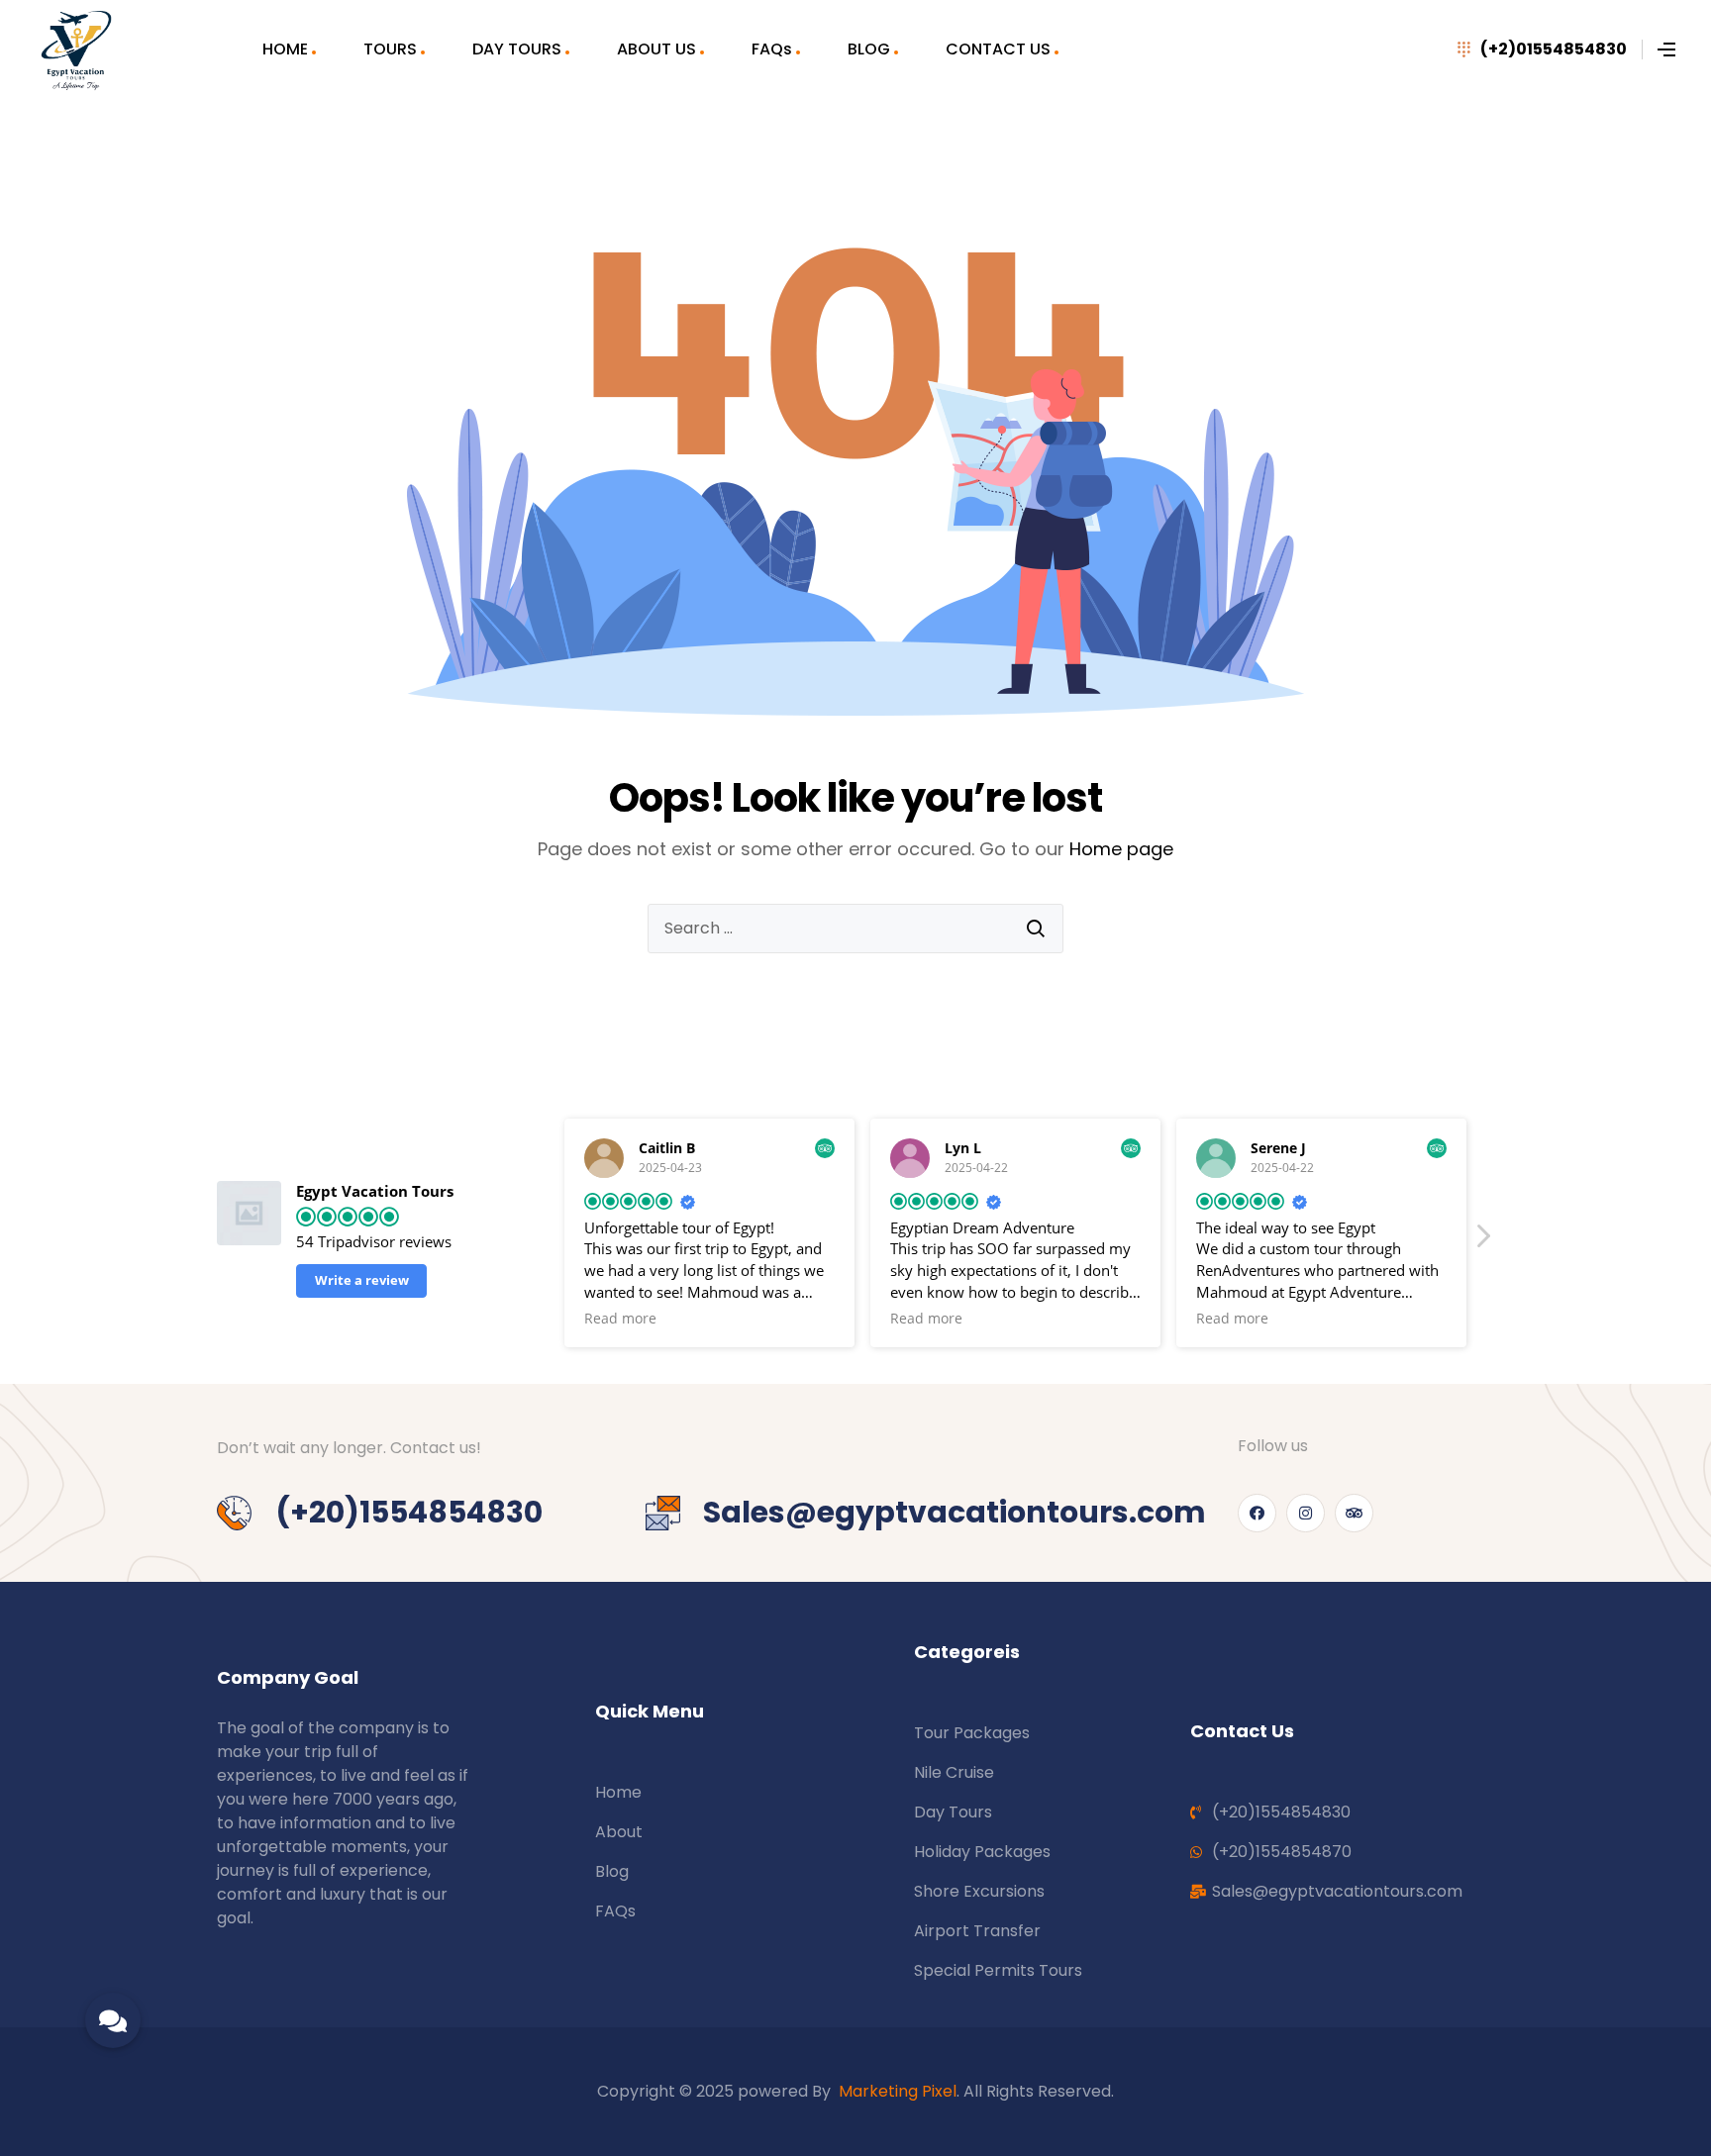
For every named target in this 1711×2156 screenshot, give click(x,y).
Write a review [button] (362, 1280)
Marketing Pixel (898, 2091)
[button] (1482, 1241)
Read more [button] (620, 1319)
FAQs (772, 49)
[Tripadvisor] (1354, 1513)
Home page (1121, 849)
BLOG (869, 49)
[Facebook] (1257, 1513)
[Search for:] (855, 929)
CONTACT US (998, 49)
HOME (285, 49)
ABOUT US (656, 49)
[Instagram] (1306, 1513)
